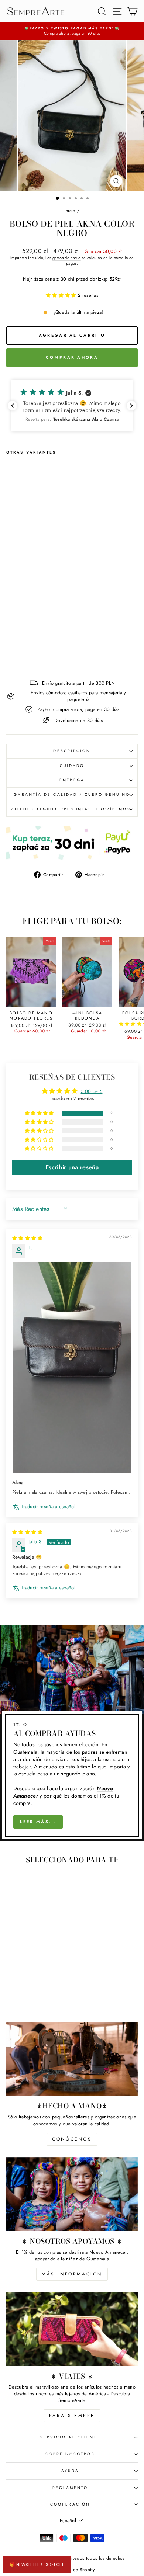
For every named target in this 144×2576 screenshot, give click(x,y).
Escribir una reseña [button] (72, 1167)
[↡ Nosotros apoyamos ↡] (72, 2194)
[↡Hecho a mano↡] (72, 2059)
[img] (28, 1238)
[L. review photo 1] (72, 1368)
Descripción (72, 751)
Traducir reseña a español (48, 1507)
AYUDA (70, 2471)
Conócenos (72, 2139)
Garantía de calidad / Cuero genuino (72, 794)
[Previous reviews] (13, 406)
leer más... (38, 1822)
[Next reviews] (131, 406)
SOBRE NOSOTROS (70, 2454)
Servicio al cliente (70, 2437)
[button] (62, 295)
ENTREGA (72, 780)
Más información (72, 2274)
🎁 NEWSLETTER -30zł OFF (37, 2565)
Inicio (70, 210)
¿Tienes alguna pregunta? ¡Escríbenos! (72, 809)
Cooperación (70, 2504)
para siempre (72, 2416)
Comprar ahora (72, 357)
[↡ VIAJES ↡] (72, 2329)
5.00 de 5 (92, 1091)
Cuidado (72, 766)
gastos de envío (67, 258)
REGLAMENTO (70, 2488)
